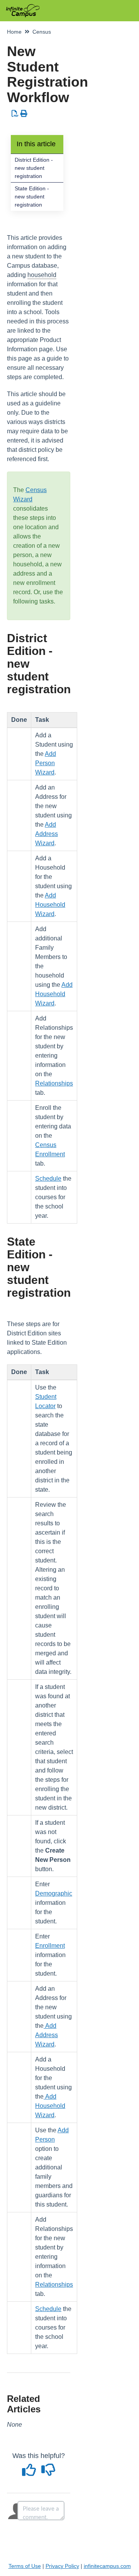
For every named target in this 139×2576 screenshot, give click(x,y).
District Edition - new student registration (34, 168)
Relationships (54, 1083)
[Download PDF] (15, 114)
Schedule (48, 1179)
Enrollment (50, 1946)
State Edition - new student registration (32, 197)
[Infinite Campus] (23, 7)
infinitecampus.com (107, 2566)
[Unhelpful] (48, 2473)
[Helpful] (30, 2473)
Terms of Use (25, 2566)
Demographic (54, 1893)
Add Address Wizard (47, 834)
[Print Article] (24, 114)
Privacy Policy (62, 2566)
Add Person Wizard (46, 763)
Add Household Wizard (50, 905)
